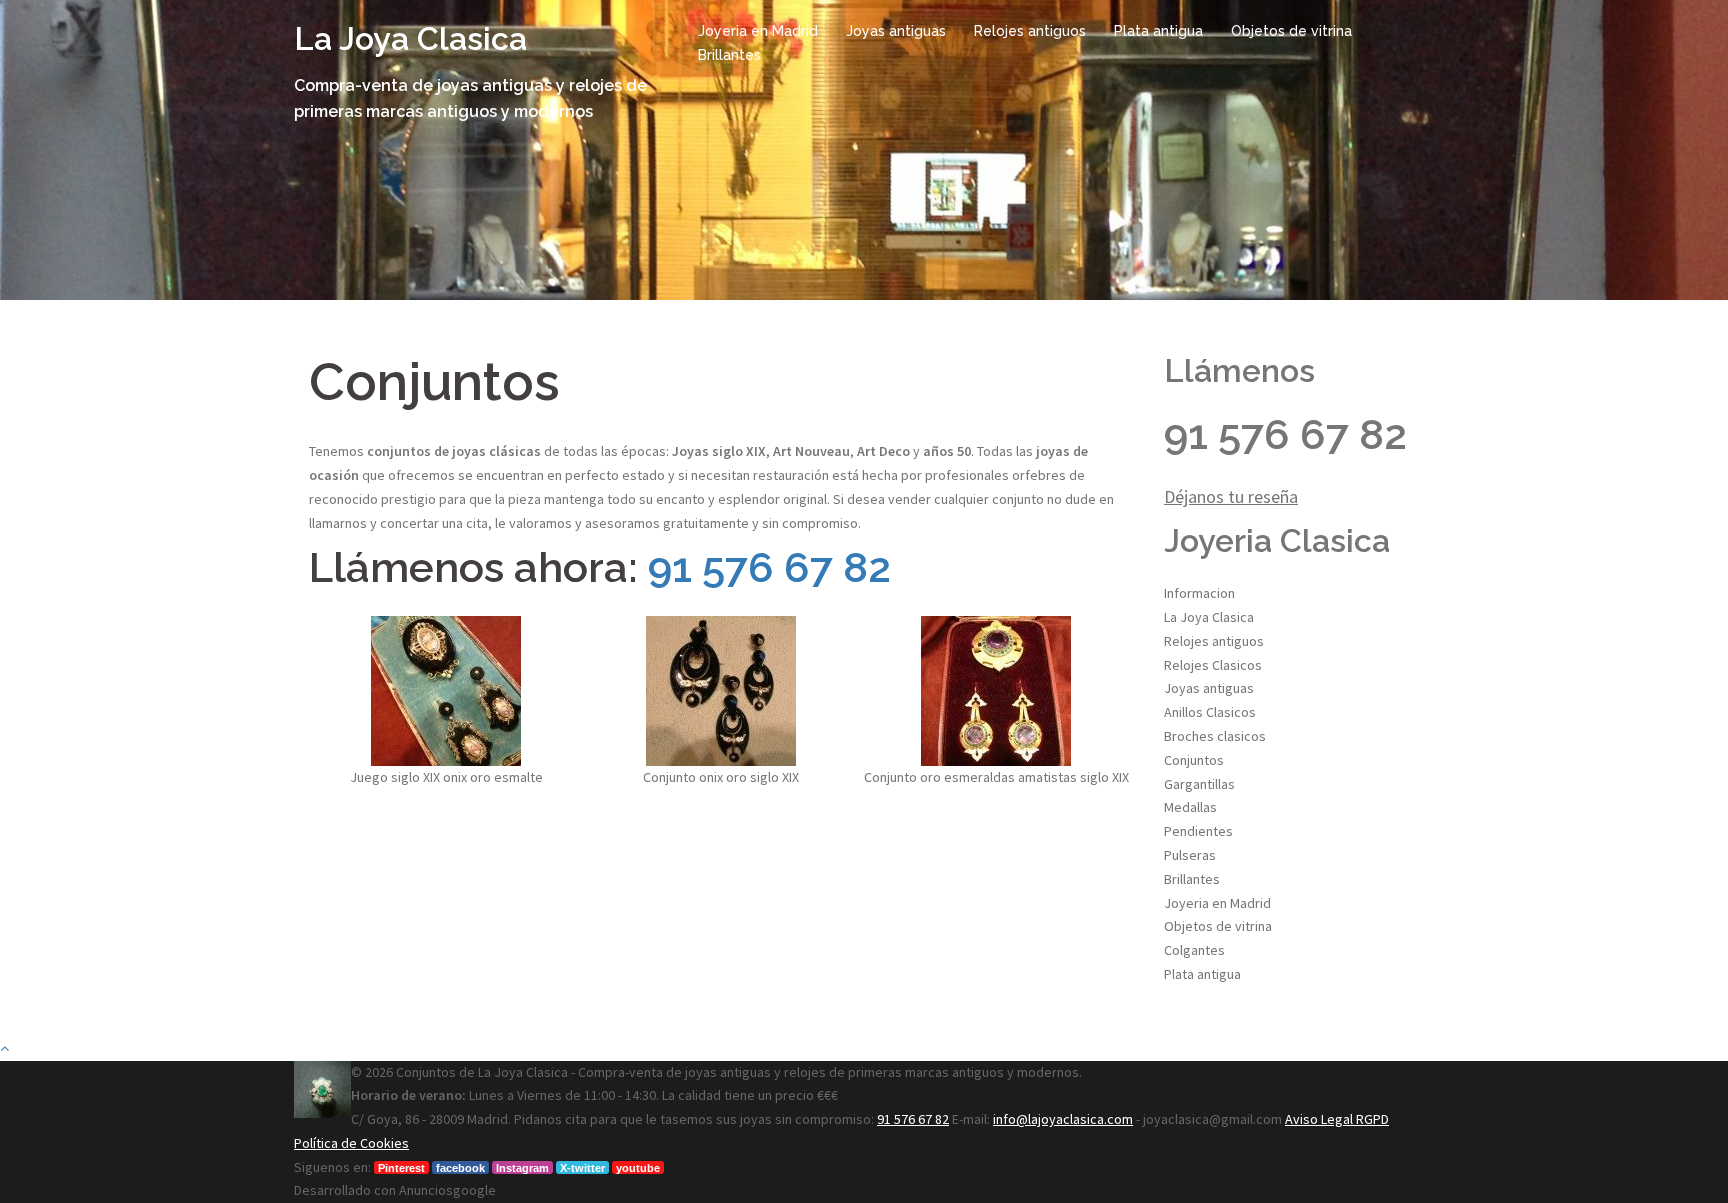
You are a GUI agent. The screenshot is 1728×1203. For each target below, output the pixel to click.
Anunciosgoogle (447, 1190)
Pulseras (1190, 855)
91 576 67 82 (769, 567)
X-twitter (582, 1168)
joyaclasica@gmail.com (1212, 1119)
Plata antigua (1158, 31)
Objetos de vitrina (1291, 31)
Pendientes (1198, 831)
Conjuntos (1194, 760)
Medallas (1190, 807)
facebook (460, 1168)
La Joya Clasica (410, 38)
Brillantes (729, 55)
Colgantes (1194, 950)
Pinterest (401, 1168)
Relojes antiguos (1030, 31)
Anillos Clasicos (1210, 712)
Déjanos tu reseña (1231, 496)
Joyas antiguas (896, 31)
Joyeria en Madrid (758, 31)
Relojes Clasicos (1213, 665)
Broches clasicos (1215, 736)
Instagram (522, 1168)
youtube (638, 1168)
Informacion (1199, 593)
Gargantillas (1199, 784)
